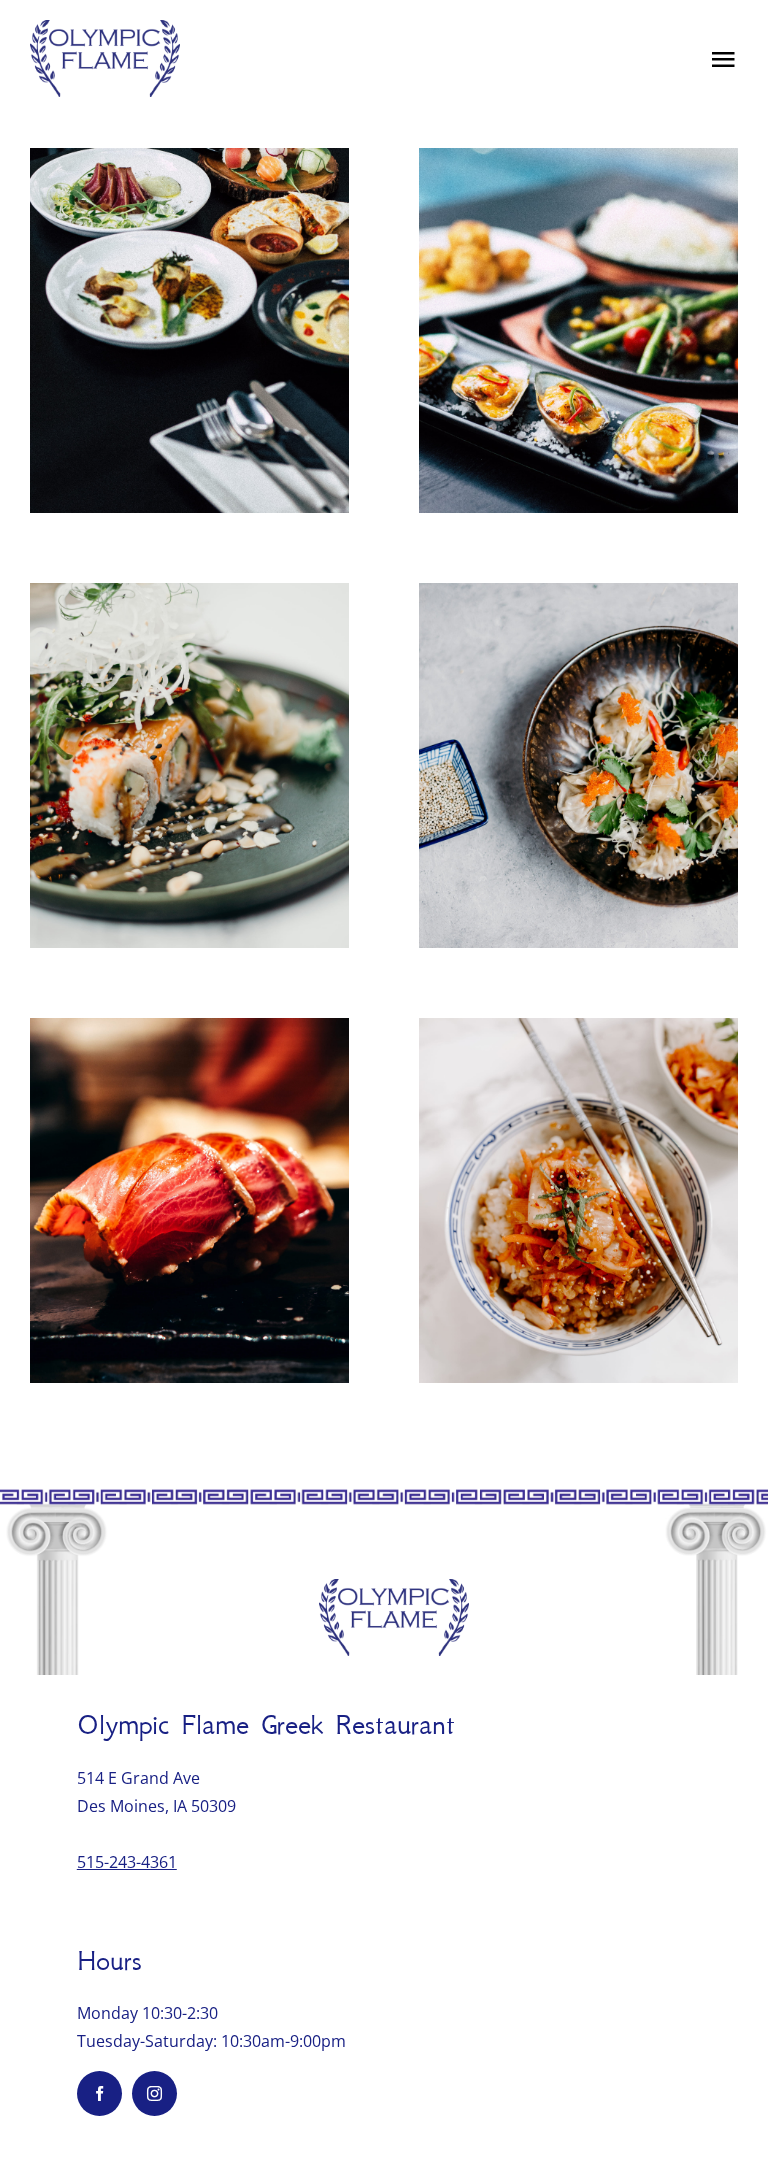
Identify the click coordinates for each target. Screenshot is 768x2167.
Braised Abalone (578, 1167)
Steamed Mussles (578, 297)
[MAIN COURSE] (189, 330)
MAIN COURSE (189, 368)
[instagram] (154, 2093)
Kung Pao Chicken (578, 732)
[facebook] (99, 2093)
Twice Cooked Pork (189, 1167)
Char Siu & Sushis (189, 297)
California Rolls (189, 732)
